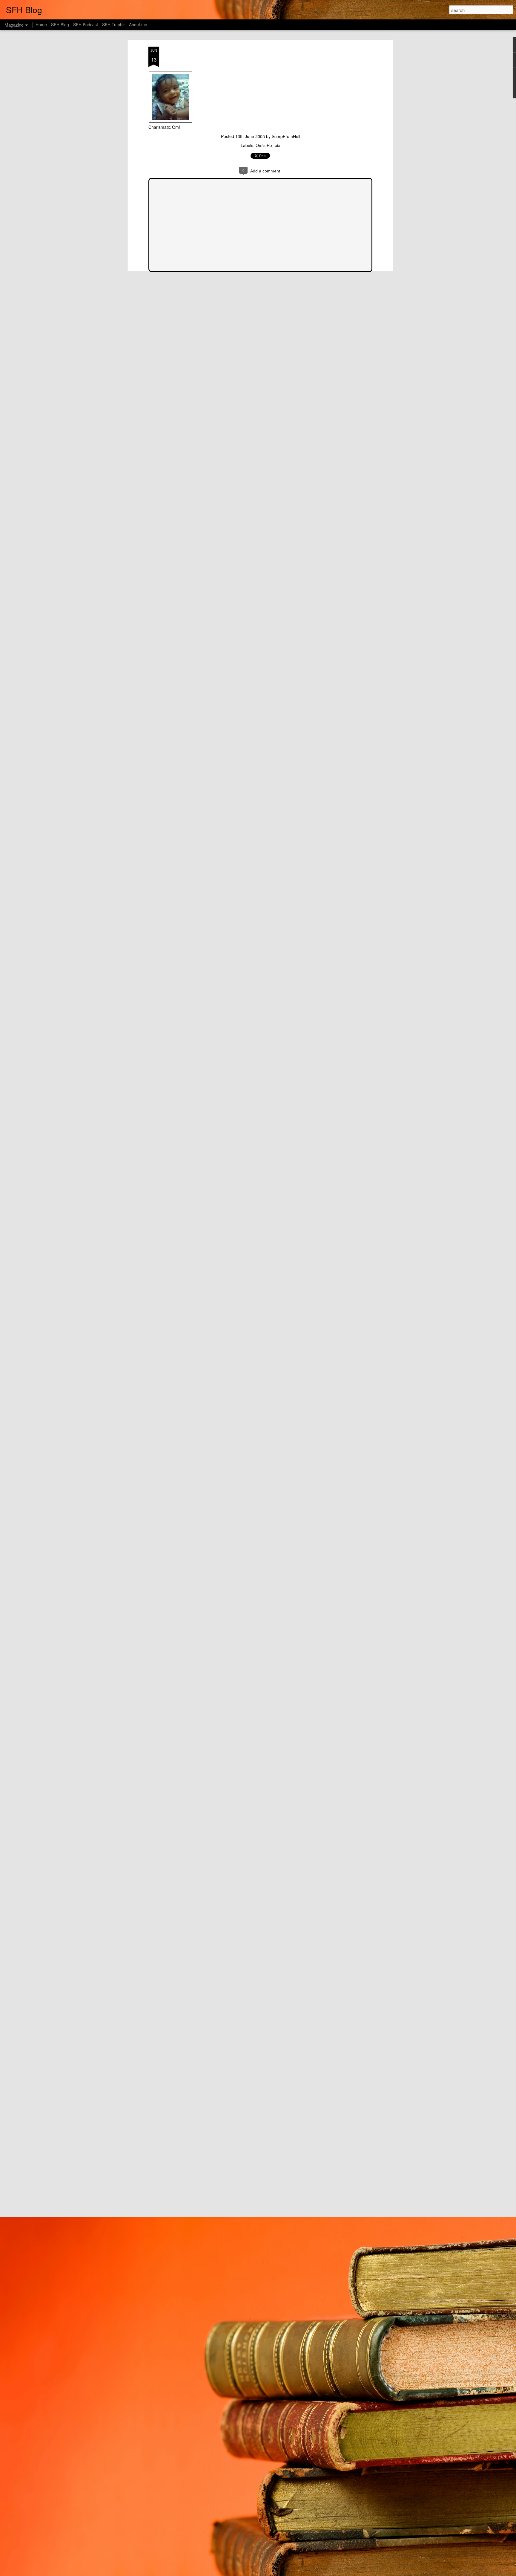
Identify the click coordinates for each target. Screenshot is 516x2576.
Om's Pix (264, 145)
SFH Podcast (86, 25)
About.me (138, 25)
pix (277, 145)
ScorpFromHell (286, 136)
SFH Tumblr (113, 25)
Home (41, 25)
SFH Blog (60, 25)
